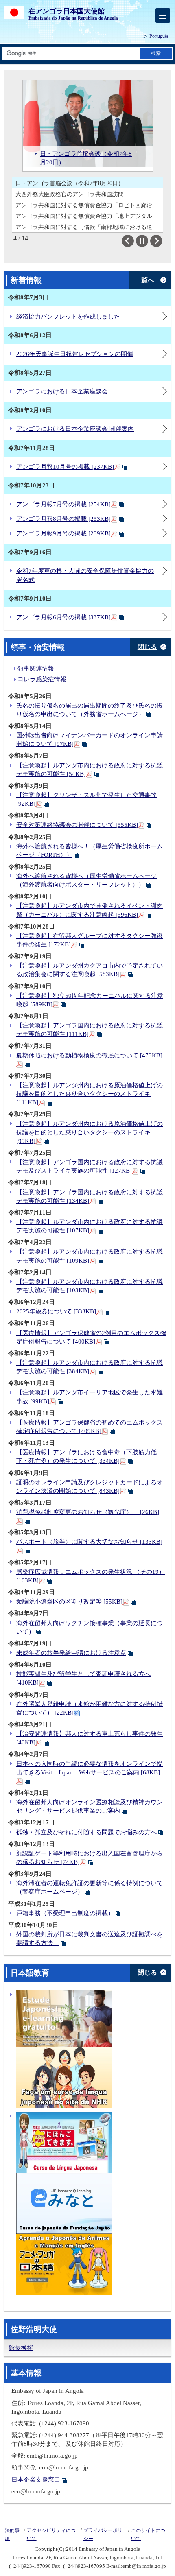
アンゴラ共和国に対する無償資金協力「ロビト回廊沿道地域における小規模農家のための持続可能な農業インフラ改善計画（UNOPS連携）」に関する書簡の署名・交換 (89, 205)
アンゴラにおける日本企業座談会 (62, 391)
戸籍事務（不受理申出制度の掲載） (65, 1913)
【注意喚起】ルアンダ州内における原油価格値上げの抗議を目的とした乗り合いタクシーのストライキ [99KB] (90, 1132)
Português (159, 36)
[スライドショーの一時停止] (142, 241)
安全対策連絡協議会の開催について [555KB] (77, 825)
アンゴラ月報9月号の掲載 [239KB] (63, 533)
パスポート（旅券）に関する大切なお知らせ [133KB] (89, 1542)
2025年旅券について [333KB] (56, 1311)
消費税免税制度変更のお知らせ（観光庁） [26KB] (88, 1512)
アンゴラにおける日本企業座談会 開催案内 (75, 429)
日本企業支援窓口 (36, 2480)
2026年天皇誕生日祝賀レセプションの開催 (75, 354)
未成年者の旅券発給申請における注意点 (71, 1653)
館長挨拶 (21, 2348)
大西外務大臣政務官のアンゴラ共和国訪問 (70, 194)
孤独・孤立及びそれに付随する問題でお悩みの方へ (86, 1832)
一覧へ (144, 280)
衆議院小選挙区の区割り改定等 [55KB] (69, 1602)
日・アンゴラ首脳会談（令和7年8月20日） (70, 183)
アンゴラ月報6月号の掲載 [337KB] (63, 617)
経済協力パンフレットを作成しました (68, 317)
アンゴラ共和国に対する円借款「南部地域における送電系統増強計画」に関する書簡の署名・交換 (89, 227)
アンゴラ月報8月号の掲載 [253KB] (63, 519)
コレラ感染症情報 (42, 679)
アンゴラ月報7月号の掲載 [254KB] (63, 504)
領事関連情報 (36, 669)
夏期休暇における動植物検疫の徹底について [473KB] (89, 1055)
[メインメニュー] (163, 15)
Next (162, 241)
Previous (134, 241)
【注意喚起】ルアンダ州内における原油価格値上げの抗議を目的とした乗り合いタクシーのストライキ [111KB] (90, 1094)
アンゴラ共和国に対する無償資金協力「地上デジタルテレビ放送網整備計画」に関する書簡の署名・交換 (89, 216)
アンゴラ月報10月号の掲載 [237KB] (65, 467)
